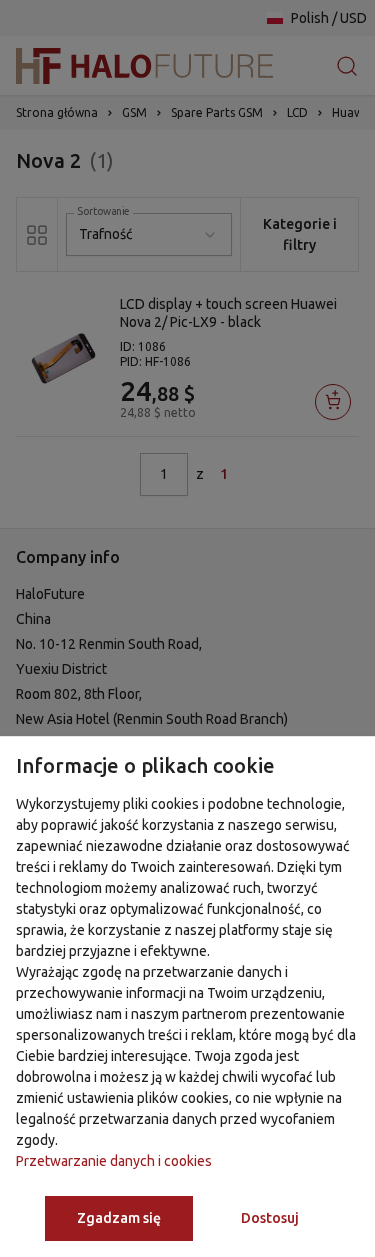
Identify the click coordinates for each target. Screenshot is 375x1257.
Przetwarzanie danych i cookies (114, 1161)
